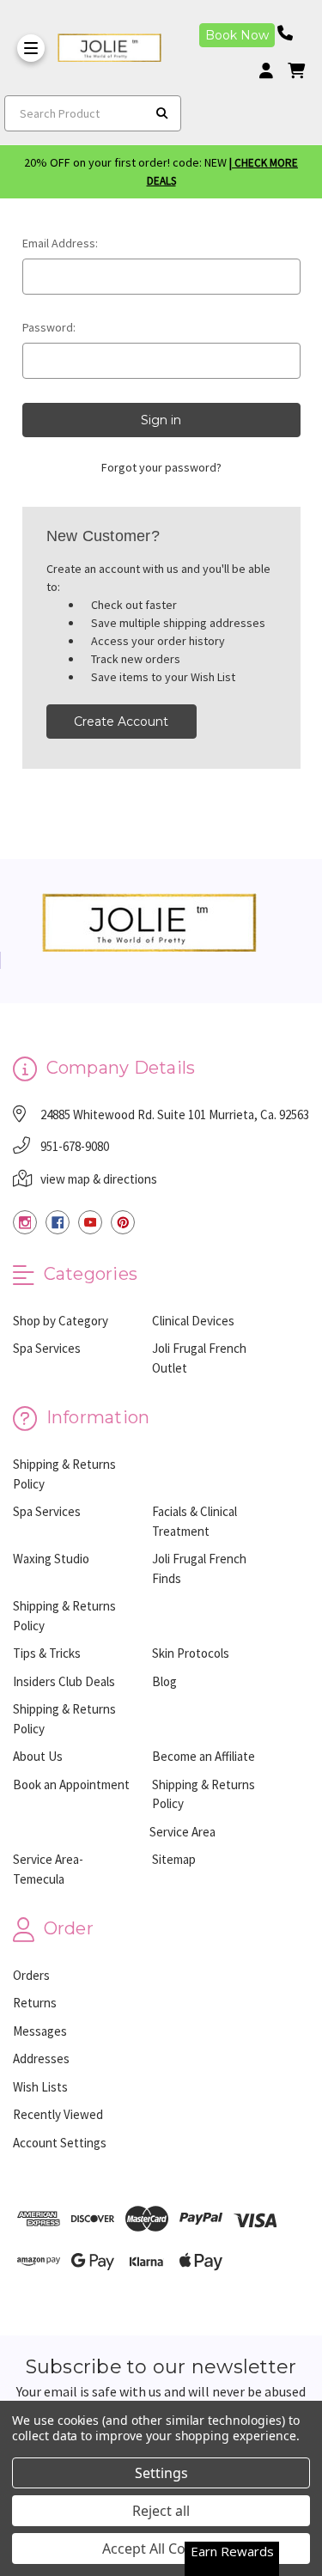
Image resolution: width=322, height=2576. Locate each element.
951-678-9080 (75, 1146)
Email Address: (60, 243)
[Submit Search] (162, 113)
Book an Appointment (71, 1784)
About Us (38, 1756)
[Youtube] (90, 1222)
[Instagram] (25, 1222)
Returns (35, 2003)
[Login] (272, 71)
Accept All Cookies (161, 2549)
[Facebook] (58, 1222)
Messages (40, 2031)
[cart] (296, 71)
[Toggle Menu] (31, 48)
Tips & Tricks (47, 1653)
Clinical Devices (193, 1321)
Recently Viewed (58, 2114)
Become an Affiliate (204, 1756)
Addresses (41, 2058)
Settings (161, 2473)
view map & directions (99, 1179)
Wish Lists (40, 2087)
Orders (31, 1975)
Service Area (182, 1832)
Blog (164, 1681)
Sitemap (174, 1859)
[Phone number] (291, 33)
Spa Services (47, 1348)
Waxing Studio (51, 1559)
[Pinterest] (123, 1222)
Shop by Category (61, 1321)
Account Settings (60, 2143)
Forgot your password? (161, 467)
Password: (49, 327)
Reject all (161, 2511)
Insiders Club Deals (64, 1681)
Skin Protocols (191, 1653)
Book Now (237, 35)
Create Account (121, 722)
